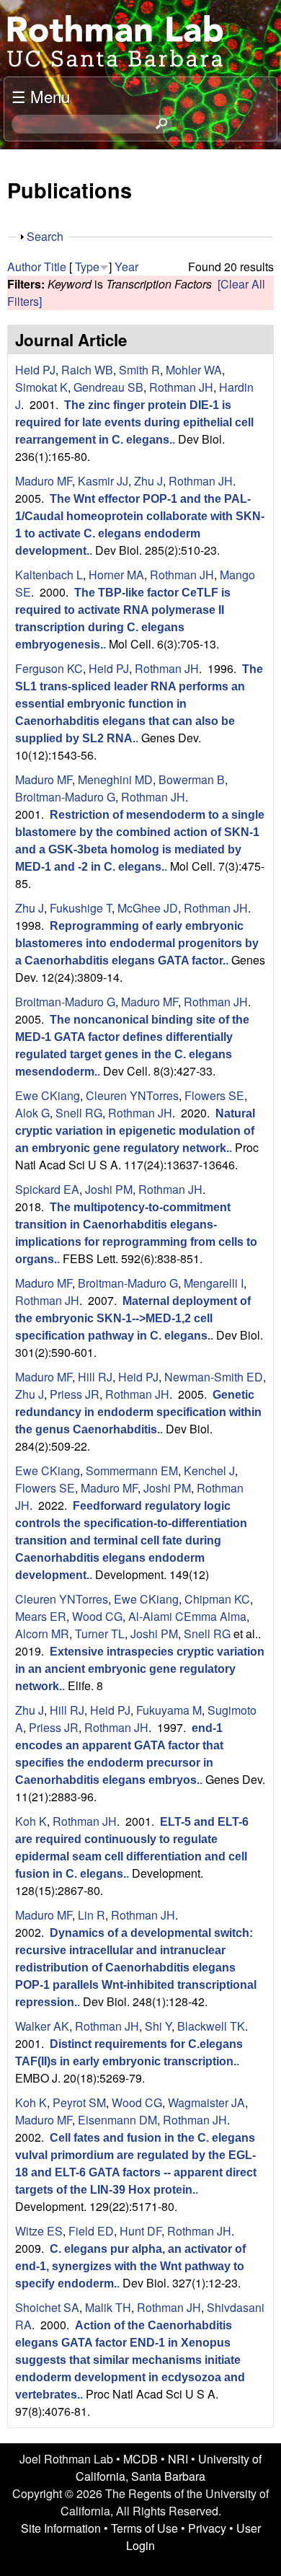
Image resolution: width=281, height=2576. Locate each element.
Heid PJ (35, 370)
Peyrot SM (79, 2102)
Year (126, 267)
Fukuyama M (169, 1710)
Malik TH (108, 2307)
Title (55, 267)
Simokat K (41, 387)
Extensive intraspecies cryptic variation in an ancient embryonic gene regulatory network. (140, 1669)
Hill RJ (95, 1377)
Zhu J (148, 481)
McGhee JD (148, 908)
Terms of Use (144, 2528)
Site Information (61, 2528)
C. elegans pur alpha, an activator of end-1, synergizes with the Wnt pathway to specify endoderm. (130, 2266)
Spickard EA (47, 1189)
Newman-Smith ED (214, 1377)
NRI (178, 2459)
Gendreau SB (108, 387)
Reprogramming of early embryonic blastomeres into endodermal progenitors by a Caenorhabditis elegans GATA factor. (137, 943)
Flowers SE (214, 1095)
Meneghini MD (115, 779)
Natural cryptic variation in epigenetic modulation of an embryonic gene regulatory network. (135, 1131)
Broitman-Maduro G (65, 797)
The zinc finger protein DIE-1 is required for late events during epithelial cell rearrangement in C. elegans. (134, 422)
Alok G (32, 1113)
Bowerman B (192, 779)
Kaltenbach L (49, 575)
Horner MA (116, 575)
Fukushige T (81, 908)
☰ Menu (41, 96)
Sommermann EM (132, 1471)
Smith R (139, 370)
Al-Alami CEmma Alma (187, 1616)
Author (24, 267)
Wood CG (97, 1616)
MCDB (140, 2459)
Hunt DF (140, 2231)
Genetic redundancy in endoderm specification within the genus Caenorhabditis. (138, 1412)
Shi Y (158, 2026)
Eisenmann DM (117, 2120)
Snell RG (79, 1113)
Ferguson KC (49, 668)
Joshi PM (109, 1189)
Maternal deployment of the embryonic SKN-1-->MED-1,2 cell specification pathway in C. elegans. (133, 1318)
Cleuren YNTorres (132, 1095)
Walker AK (42, 2026)
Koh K (31, 1821)
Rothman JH (181, 387)
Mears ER (41, 1616)
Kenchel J (209, 1471)
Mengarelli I (214, 1283)
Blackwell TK (211, 2026)
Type (87, 267)
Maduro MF (44, 481)
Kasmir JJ (103, 481)
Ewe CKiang (48, 1095)
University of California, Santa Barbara (169, 2467)
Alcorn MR (42, 1634)
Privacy (207, 2528)
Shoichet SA (47, 2307)
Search (45, 236)
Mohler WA (194, 370)
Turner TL (100, 1634)
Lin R (92, 1915)
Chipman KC (217, 1599)
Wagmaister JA (206, 2102)
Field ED (91, 2231)
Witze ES (39, 2231)
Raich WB (87, 370)
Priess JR (75, 1394)
